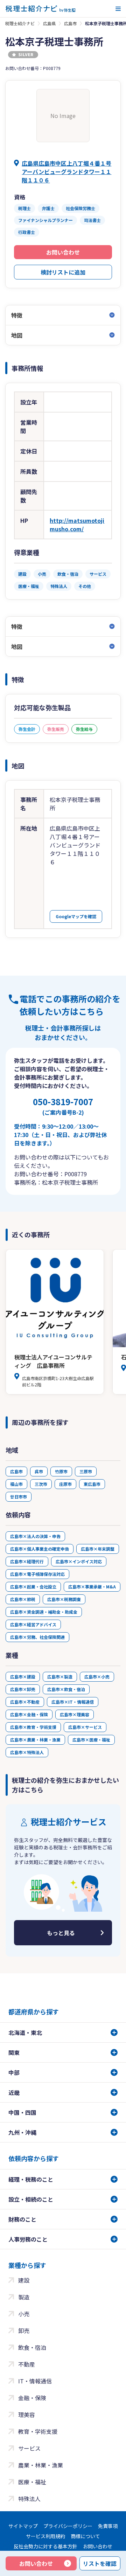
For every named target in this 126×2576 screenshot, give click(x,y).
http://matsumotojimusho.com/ (77, 525)
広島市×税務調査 (64, 1599)
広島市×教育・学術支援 (33, 1727)
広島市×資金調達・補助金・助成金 (44, 1612)
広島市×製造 (60, 1677)
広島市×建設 (23, 1677)
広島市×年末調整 (98, 1549)
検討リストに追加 (63, 272)
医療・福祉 (32, 2482)
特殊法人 (29, 2499)
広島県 (49, 23)
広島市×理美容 (75, 1714)
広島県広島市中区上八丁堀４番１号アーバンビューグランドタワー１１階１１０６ (66, 172)
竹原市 (61, 1471)
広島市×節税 (23, 1599)
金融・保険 (32, 2398)
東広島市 (92, 1484)
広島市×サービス (85, 1727)
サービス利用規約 (45, 2536)
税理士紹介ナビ (20, 23)
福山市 (16, 1484)
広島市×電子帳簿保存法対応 (37, 1574)
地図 (17, 335)
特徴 (17, 315)
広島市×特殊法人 (27, 1752)
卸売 (24, 2331)
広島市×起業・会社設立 (33, 1587)
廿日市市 (19, 1497)
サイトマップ (23, 2526)
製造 (24, 2297)
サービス (29, 2448)
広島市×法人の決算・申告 (35, 1536)
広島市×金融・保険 (29, 1714)
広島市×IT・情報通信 (73, 1702)
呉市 (39, 1471)
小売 (24, 2314)
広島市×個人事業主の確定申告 (40, 1549)
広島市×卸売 (23, 1689)
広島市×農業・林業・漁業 (35, 1740)
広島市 (70, 23)
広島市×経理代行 (27, 1561)
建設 (24, 2280)
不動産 (27, 2364)
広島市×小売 (97, 1677)
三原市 (86, 1471)
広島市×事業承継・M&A (92, 1587)
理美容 (27, 2415)
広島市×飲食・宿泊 (66, 1689)
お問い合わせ (63, 252)
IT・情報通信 (35, 2381)
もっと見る (61, 1933)
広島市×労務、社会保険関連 (37, 1637)
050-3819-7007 (63, 1106)
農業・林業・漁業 (41, 2465)
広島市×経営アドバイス (33, 1624)
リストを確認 (100, 2563)
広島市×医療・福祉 (91, 1740)
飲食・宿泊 (32, 2347)
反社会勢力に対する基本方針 (45, 2546)
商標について (85, 2536)
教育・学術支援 (38, 2431)
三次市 (41, 1484)
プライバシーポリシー (68, 2526)
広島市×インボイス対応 (79, 1561)
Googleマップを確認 (76, 916)
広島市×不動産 (25, 1702)
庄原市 (65, 1484)
